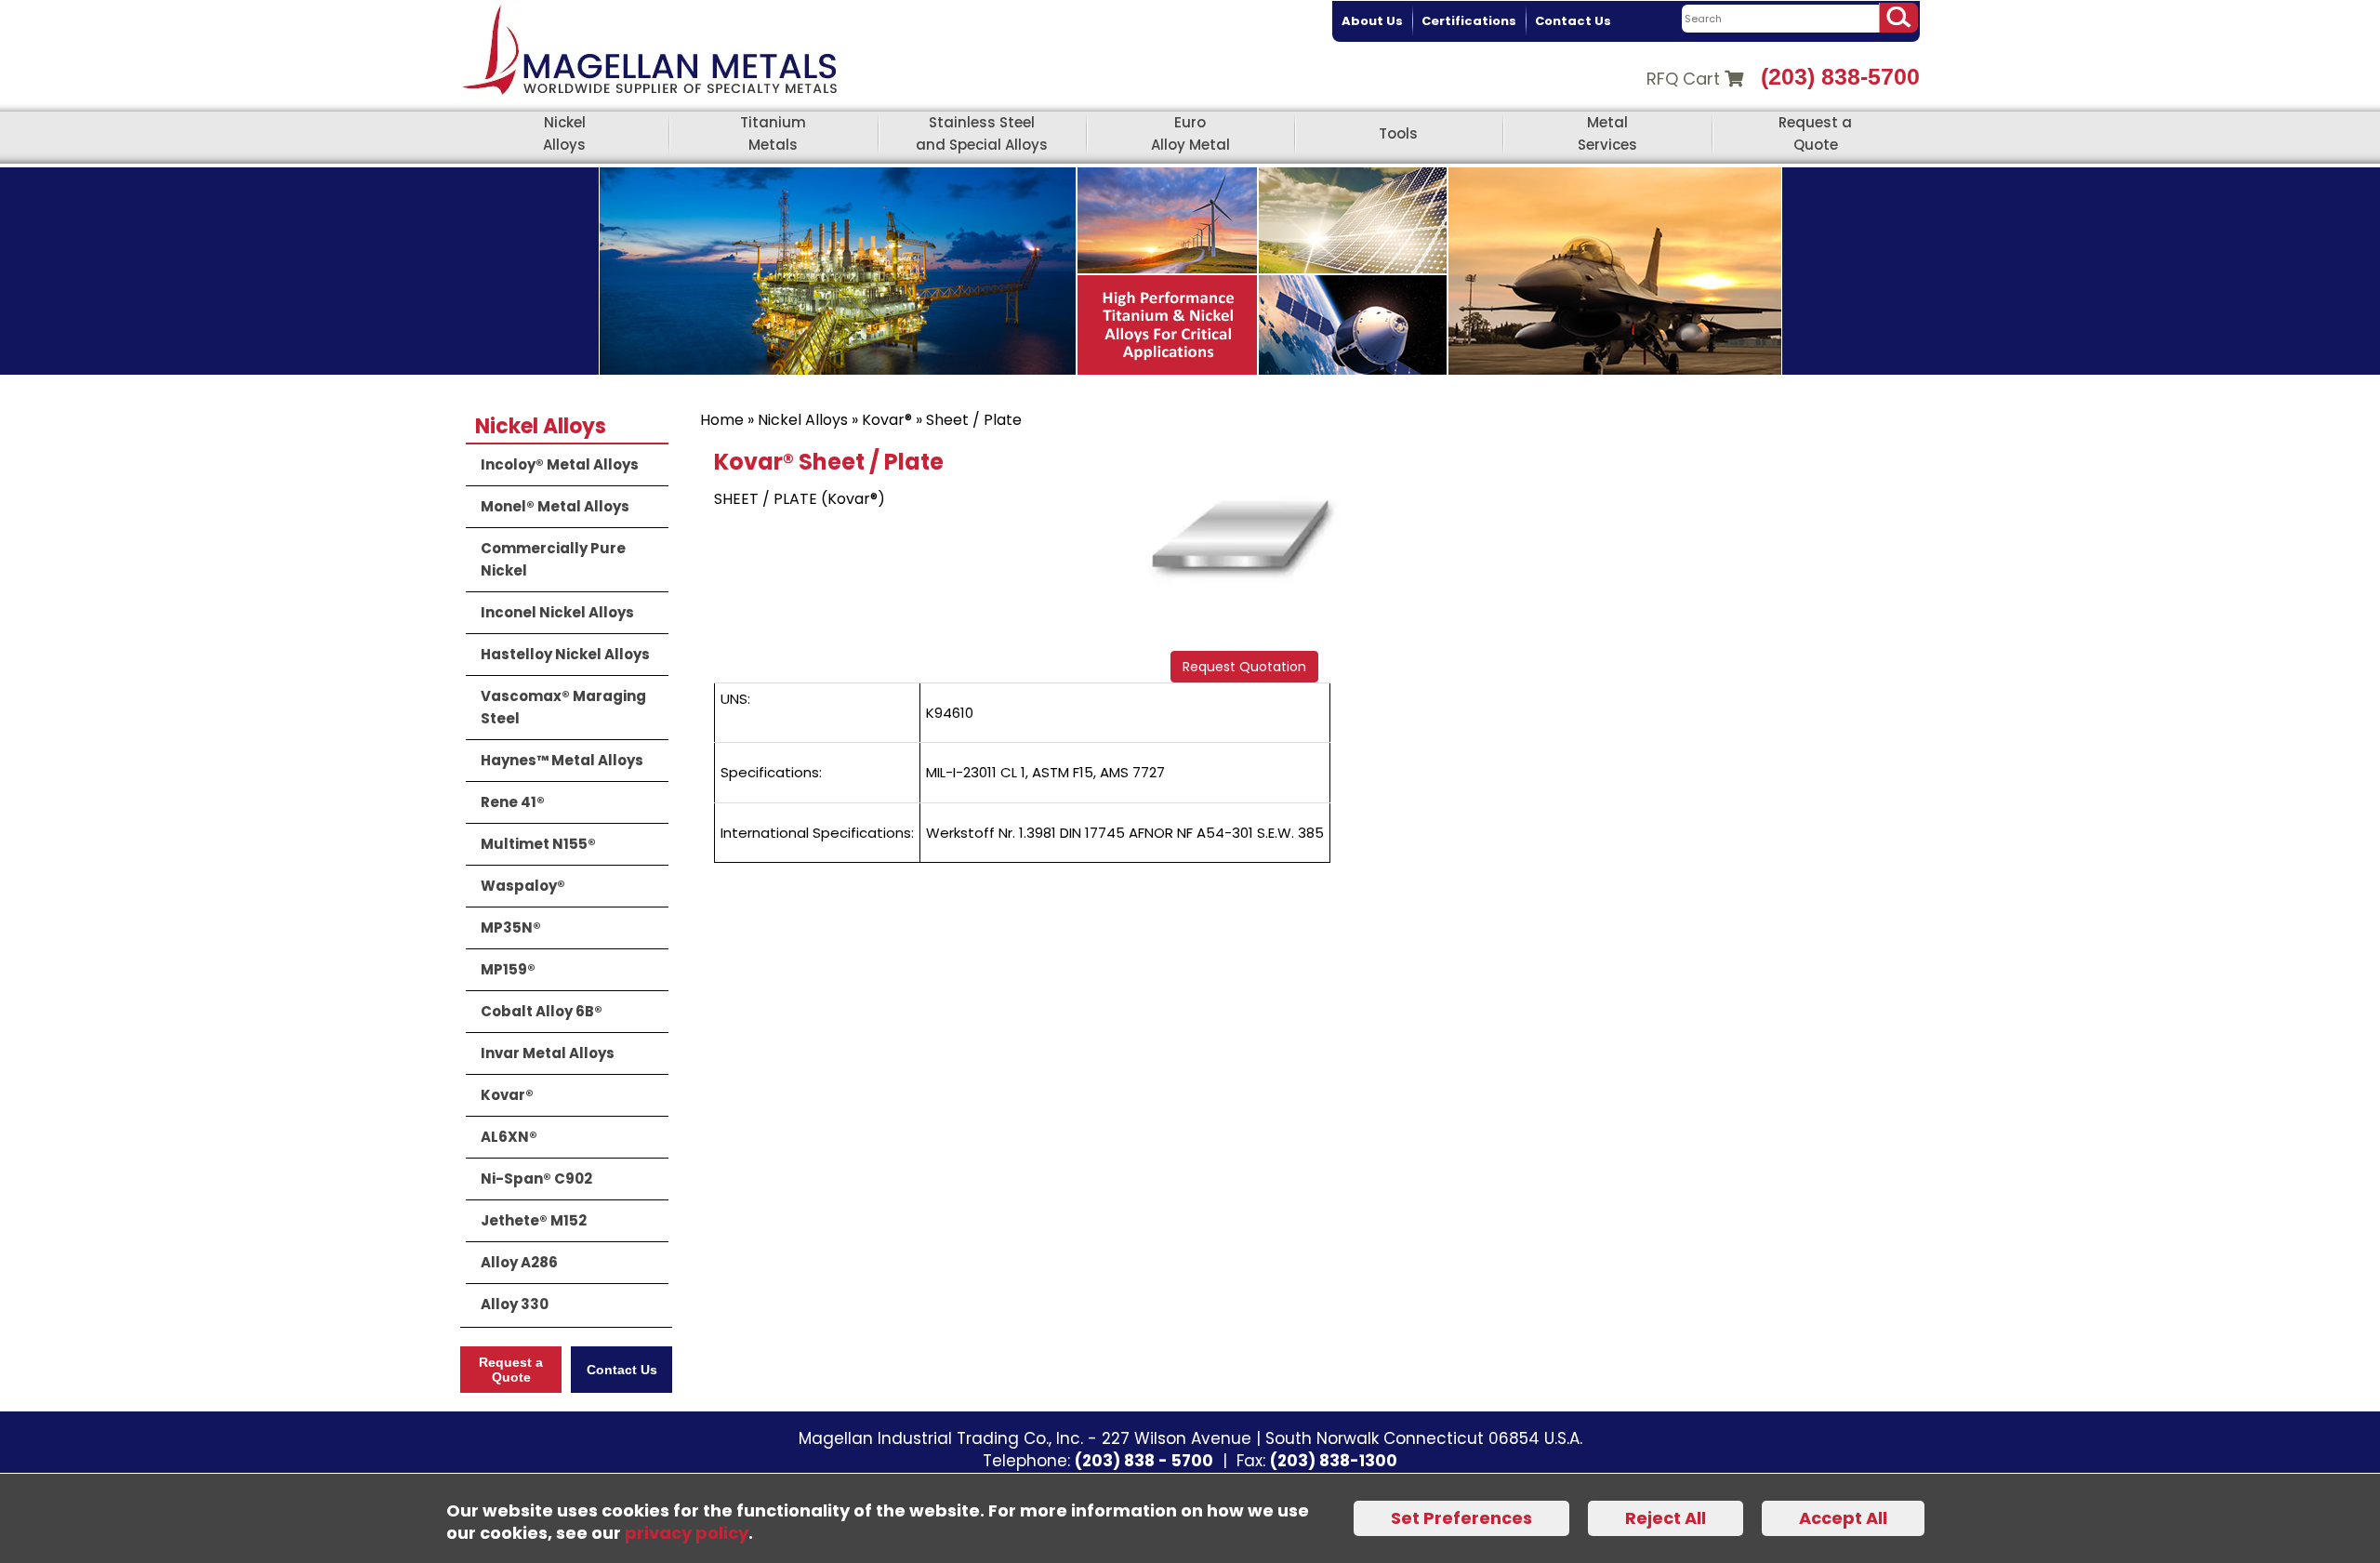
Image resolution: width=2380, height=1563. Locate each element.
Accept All (1843, 1518)
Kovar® (887, 420)
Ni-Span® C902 (536, 1179)
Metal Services (1607, 133)
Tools (1398, 133)
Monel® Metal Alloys (555, 506)
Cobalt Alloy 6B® (542, 1011)
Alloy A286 (519, 1262)
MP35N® (511, 927)
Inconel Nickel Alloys (557, 612)
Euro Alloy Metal (1190, 133)
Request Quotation (1244, 667)
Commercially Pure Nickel (553, 559)
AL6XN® (509, 1137)
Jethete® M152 (534, 1220)
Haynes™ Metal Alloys (562, 760)
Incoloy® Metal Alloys (560, 464)
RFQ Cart (1686, 79)
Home (722, 420)
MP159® (508, 969)
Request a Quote (1815, 133)
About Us (1372, 21)
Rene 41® (513, 802)
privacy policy (687, 1533)
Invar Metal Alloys (548, 1053)
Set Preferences (1461, 1518)
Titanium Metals (773, 133)
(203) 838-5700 (1840, 76)
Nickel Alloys (564, 133)
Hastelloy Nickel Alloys (565, 654)
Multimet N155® (538, 844)
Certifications (1469, 21)
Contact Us (1573, 21)
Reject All (1666, 1518)
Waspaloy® (523, 886)
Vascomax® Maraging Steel (563, 707)
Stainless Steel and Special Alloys (982, 133)
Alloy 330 (515, 1304)
